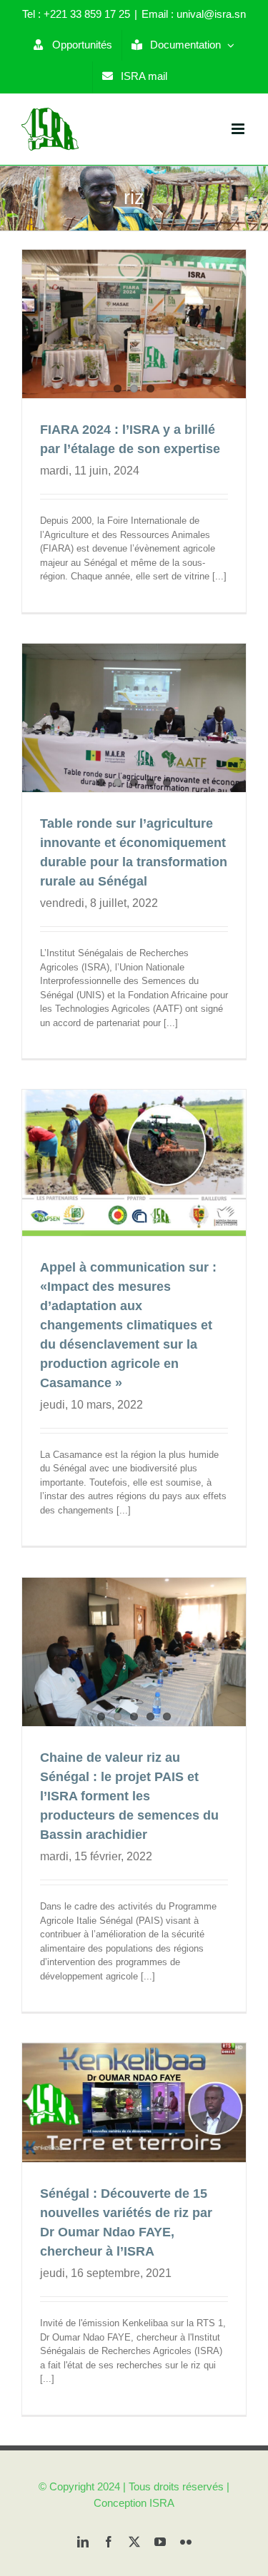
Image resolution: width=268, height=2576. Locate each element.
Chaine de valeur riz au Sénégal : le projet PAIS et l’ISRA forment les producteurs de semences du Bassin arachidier (129, 1796)
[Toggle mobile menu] (239, 129)
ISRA (162, 2503)
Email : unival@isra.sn (194, 14)
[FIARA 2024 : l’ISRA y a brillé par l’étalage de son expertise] (134, 324)
